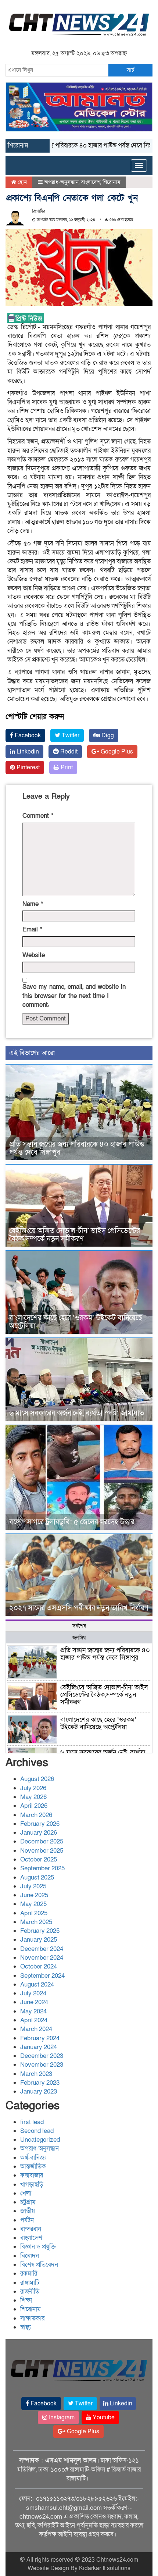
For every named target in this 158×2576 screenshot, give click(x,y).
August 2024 (37, 1984)
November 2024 (42, 1958)
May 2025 (33, 1904)
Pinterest (27, 767)
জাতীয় (28, 2211)
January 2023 (39, 2092)
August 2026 (37, 1779)
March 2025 (36, 1922)
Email (32, 929)
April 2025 (34, 1913)
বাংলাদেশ (91, 182)
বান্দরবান (31, 2229)
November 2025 (42, 1851)
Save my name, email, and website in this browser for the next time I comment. (74, 996)
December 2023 (42, 2056)
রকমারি (29, 2274)
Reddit (68, 752)
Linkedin (27, 752)
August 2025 (37, 1877)
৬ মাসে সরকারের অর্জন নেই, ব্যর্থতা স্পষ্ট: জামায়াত (77, 1413)
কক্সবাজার (32, 2175)
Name (33, 904)
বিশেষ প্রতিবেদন (39, 2265)
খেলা (26, 2193)
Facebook (27, 735)
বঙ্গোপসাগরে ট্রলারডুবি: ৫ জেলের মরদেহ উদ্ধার (72, 1522)
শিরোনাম (111, 182)
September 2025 (42, 1868)
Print (66, 767)
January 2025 (39, 1940)
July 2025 (33, 1886)
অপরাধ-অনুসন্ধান (61, 182)
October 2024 (39, 1966)
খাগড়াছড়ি (32, 2185)
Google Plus (116, 752)
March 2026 (36, 1815)
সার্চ (130, 70)
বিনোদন (30, 2256)
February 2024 (40, 2038)
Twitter (70, 735)
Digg (107, 735)
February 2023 (40, 2083)
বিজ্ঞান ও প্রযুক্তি (38, 2247)
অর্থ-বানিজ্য (33, 2158)
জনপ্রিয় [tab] (79, 1638)
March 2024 (36, 2029)
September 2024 (42, 1976)
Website (34, 955)
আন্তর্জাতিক (33, 2167)
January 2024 (39, 2047)
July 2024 (33, 1993)
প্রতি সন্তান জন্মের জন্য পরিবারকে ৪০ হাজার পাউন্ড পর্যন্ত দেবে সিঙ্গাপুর (77, 1148)
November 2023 (42, 2065)
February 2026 (40, 1824)
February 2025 (40, 1931)
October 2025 (39, 1859)
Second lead (37, 2131)
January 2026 (39, 1833)
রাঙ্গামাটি (30, 2283)
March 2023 (36, 2074)
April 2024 (34, 2020)
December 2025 (42, 1841)
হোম (21, 182)
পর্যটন (27, 2220)
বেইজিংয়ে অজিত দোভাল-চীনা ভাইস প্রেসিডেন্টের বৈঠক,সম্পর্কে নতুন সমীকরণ (75, 1235)
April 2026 (34, 1806)
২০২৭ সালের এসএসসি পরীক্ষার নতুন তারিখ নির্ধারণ (79, 1608)
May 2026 (33, 1797)
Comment (38, 816)
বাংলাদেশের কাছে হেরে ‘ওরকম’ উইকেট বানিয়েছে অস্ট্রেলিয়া (76, 1322)
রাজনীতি (30, 2292)
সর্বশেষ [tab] (79, 1626)
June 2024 (34, 2002)
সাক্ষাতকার (32, 2318)
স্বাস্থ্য (26, 2327)
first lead (32, 2122)
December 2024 (42, 1949)
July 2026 (33, 1788)
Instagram (61, 2418)
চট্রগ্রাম (28, 2202)
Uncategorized (40, 2140)
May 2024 (33, 2011)
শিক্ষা (26, 2300)
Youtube (103, 2418)
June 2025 (34, 1895)
